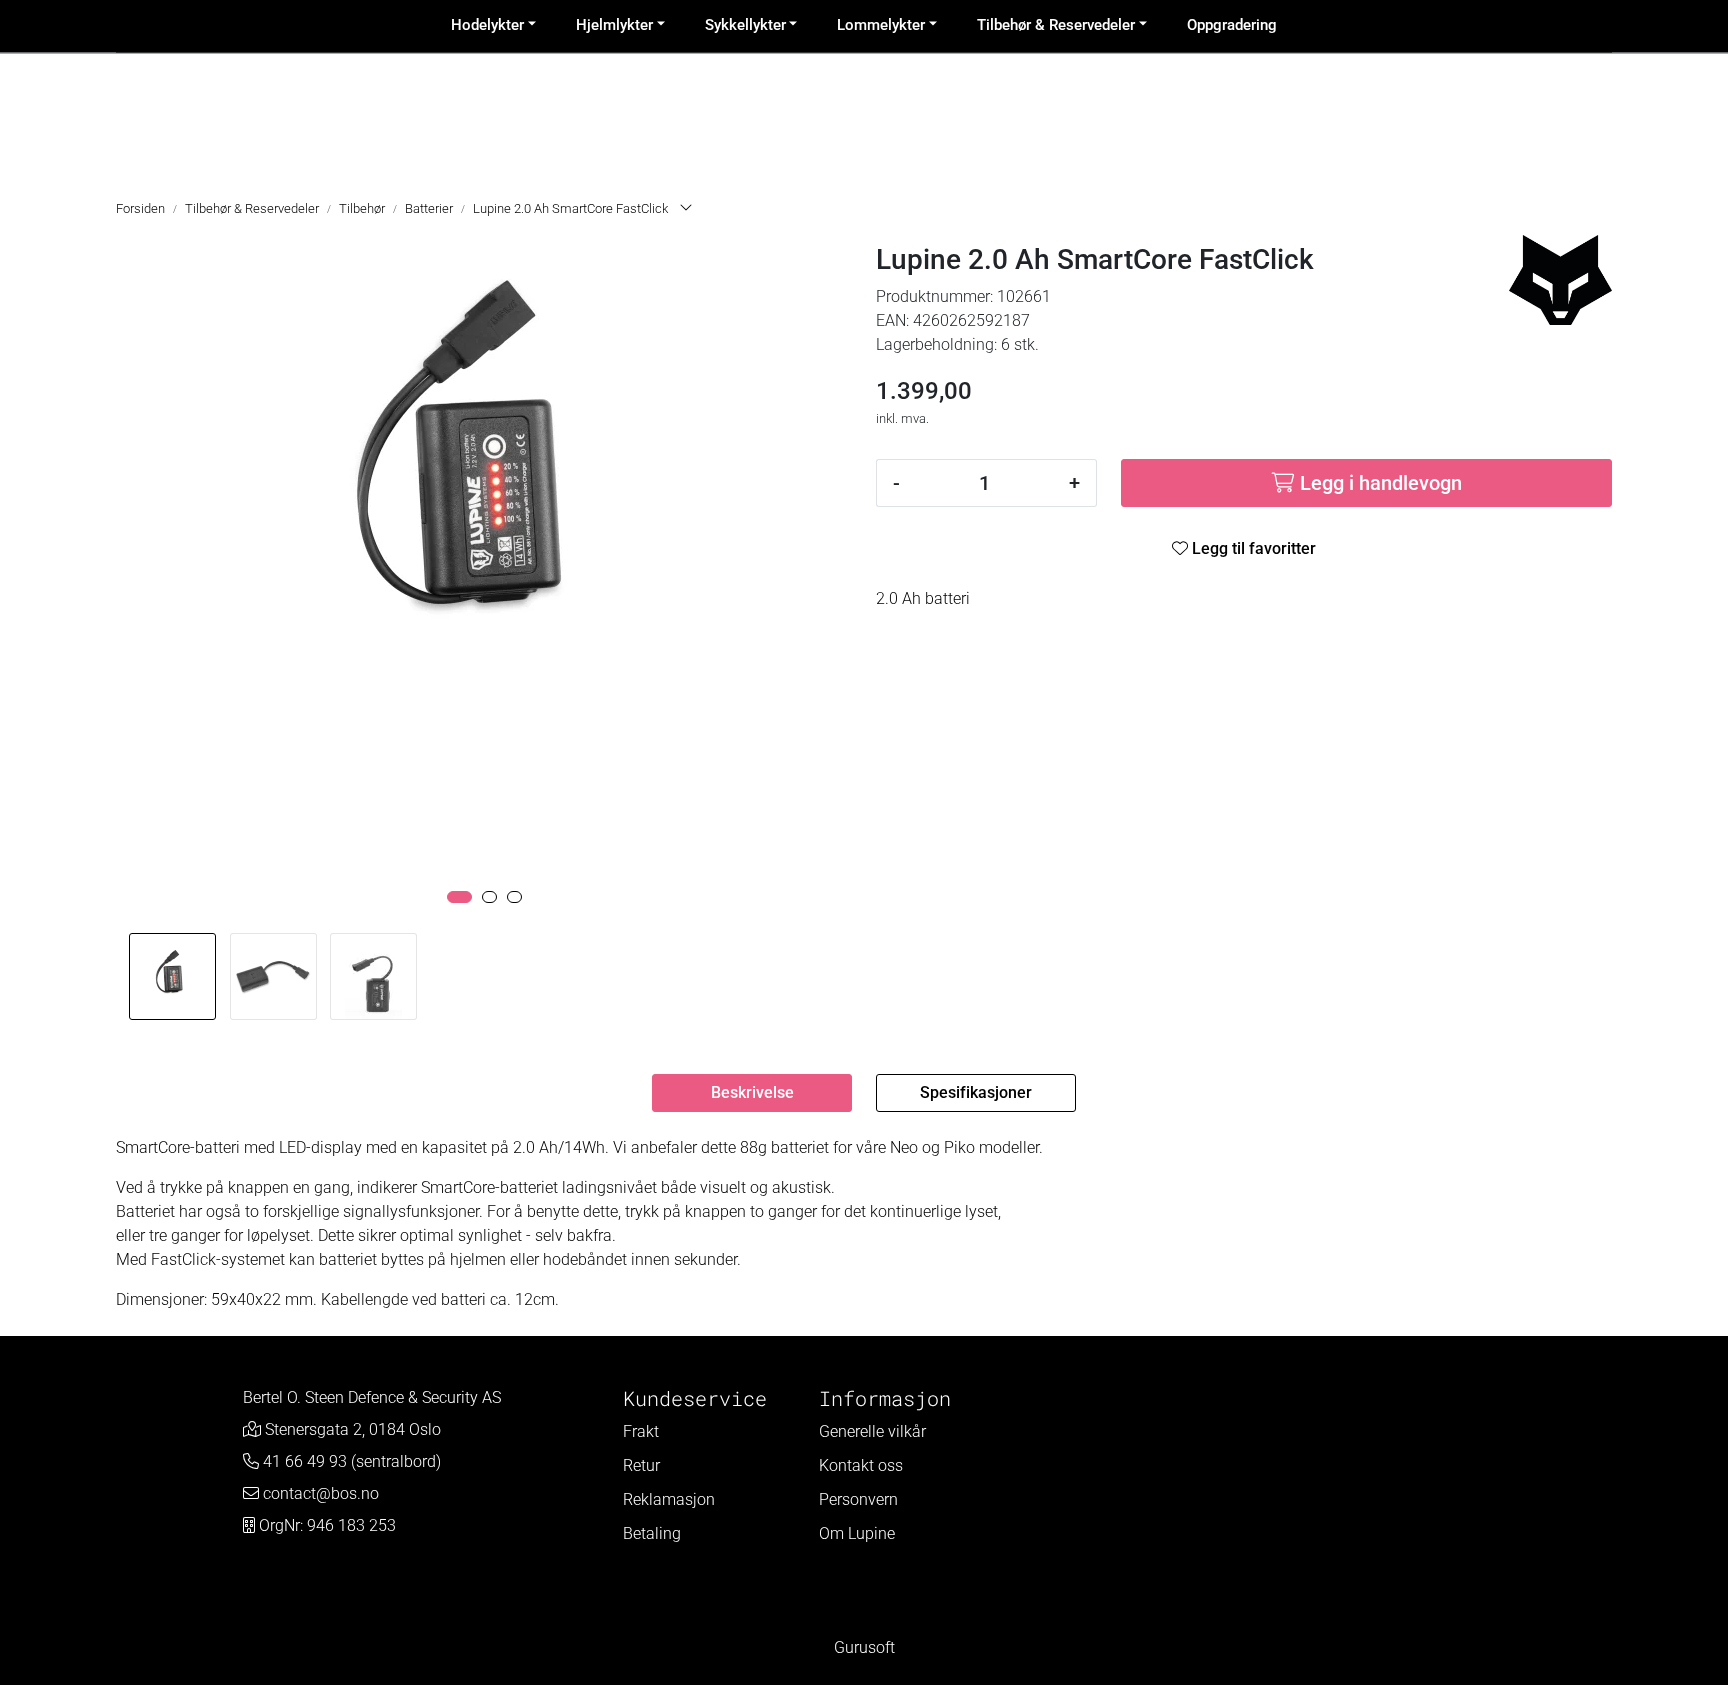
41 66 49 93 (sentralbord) (352, 1461)
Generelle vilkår (872, 1431)
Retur (641, 1465)
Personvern (858, 1499)
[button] (459, 897)
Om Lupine (857, 1533)
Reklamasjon (669, 1499)
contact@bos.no (321, 1493)
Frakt (641, 1431)
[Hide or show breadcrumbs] (686, 209)
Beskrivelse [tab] (752, 1092)
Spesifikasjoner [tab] (976, 1092)
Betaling (652, 1533)
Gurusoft (864, 1647)
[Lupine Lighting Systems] (1560, 280)
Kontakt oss (861, 1465)
